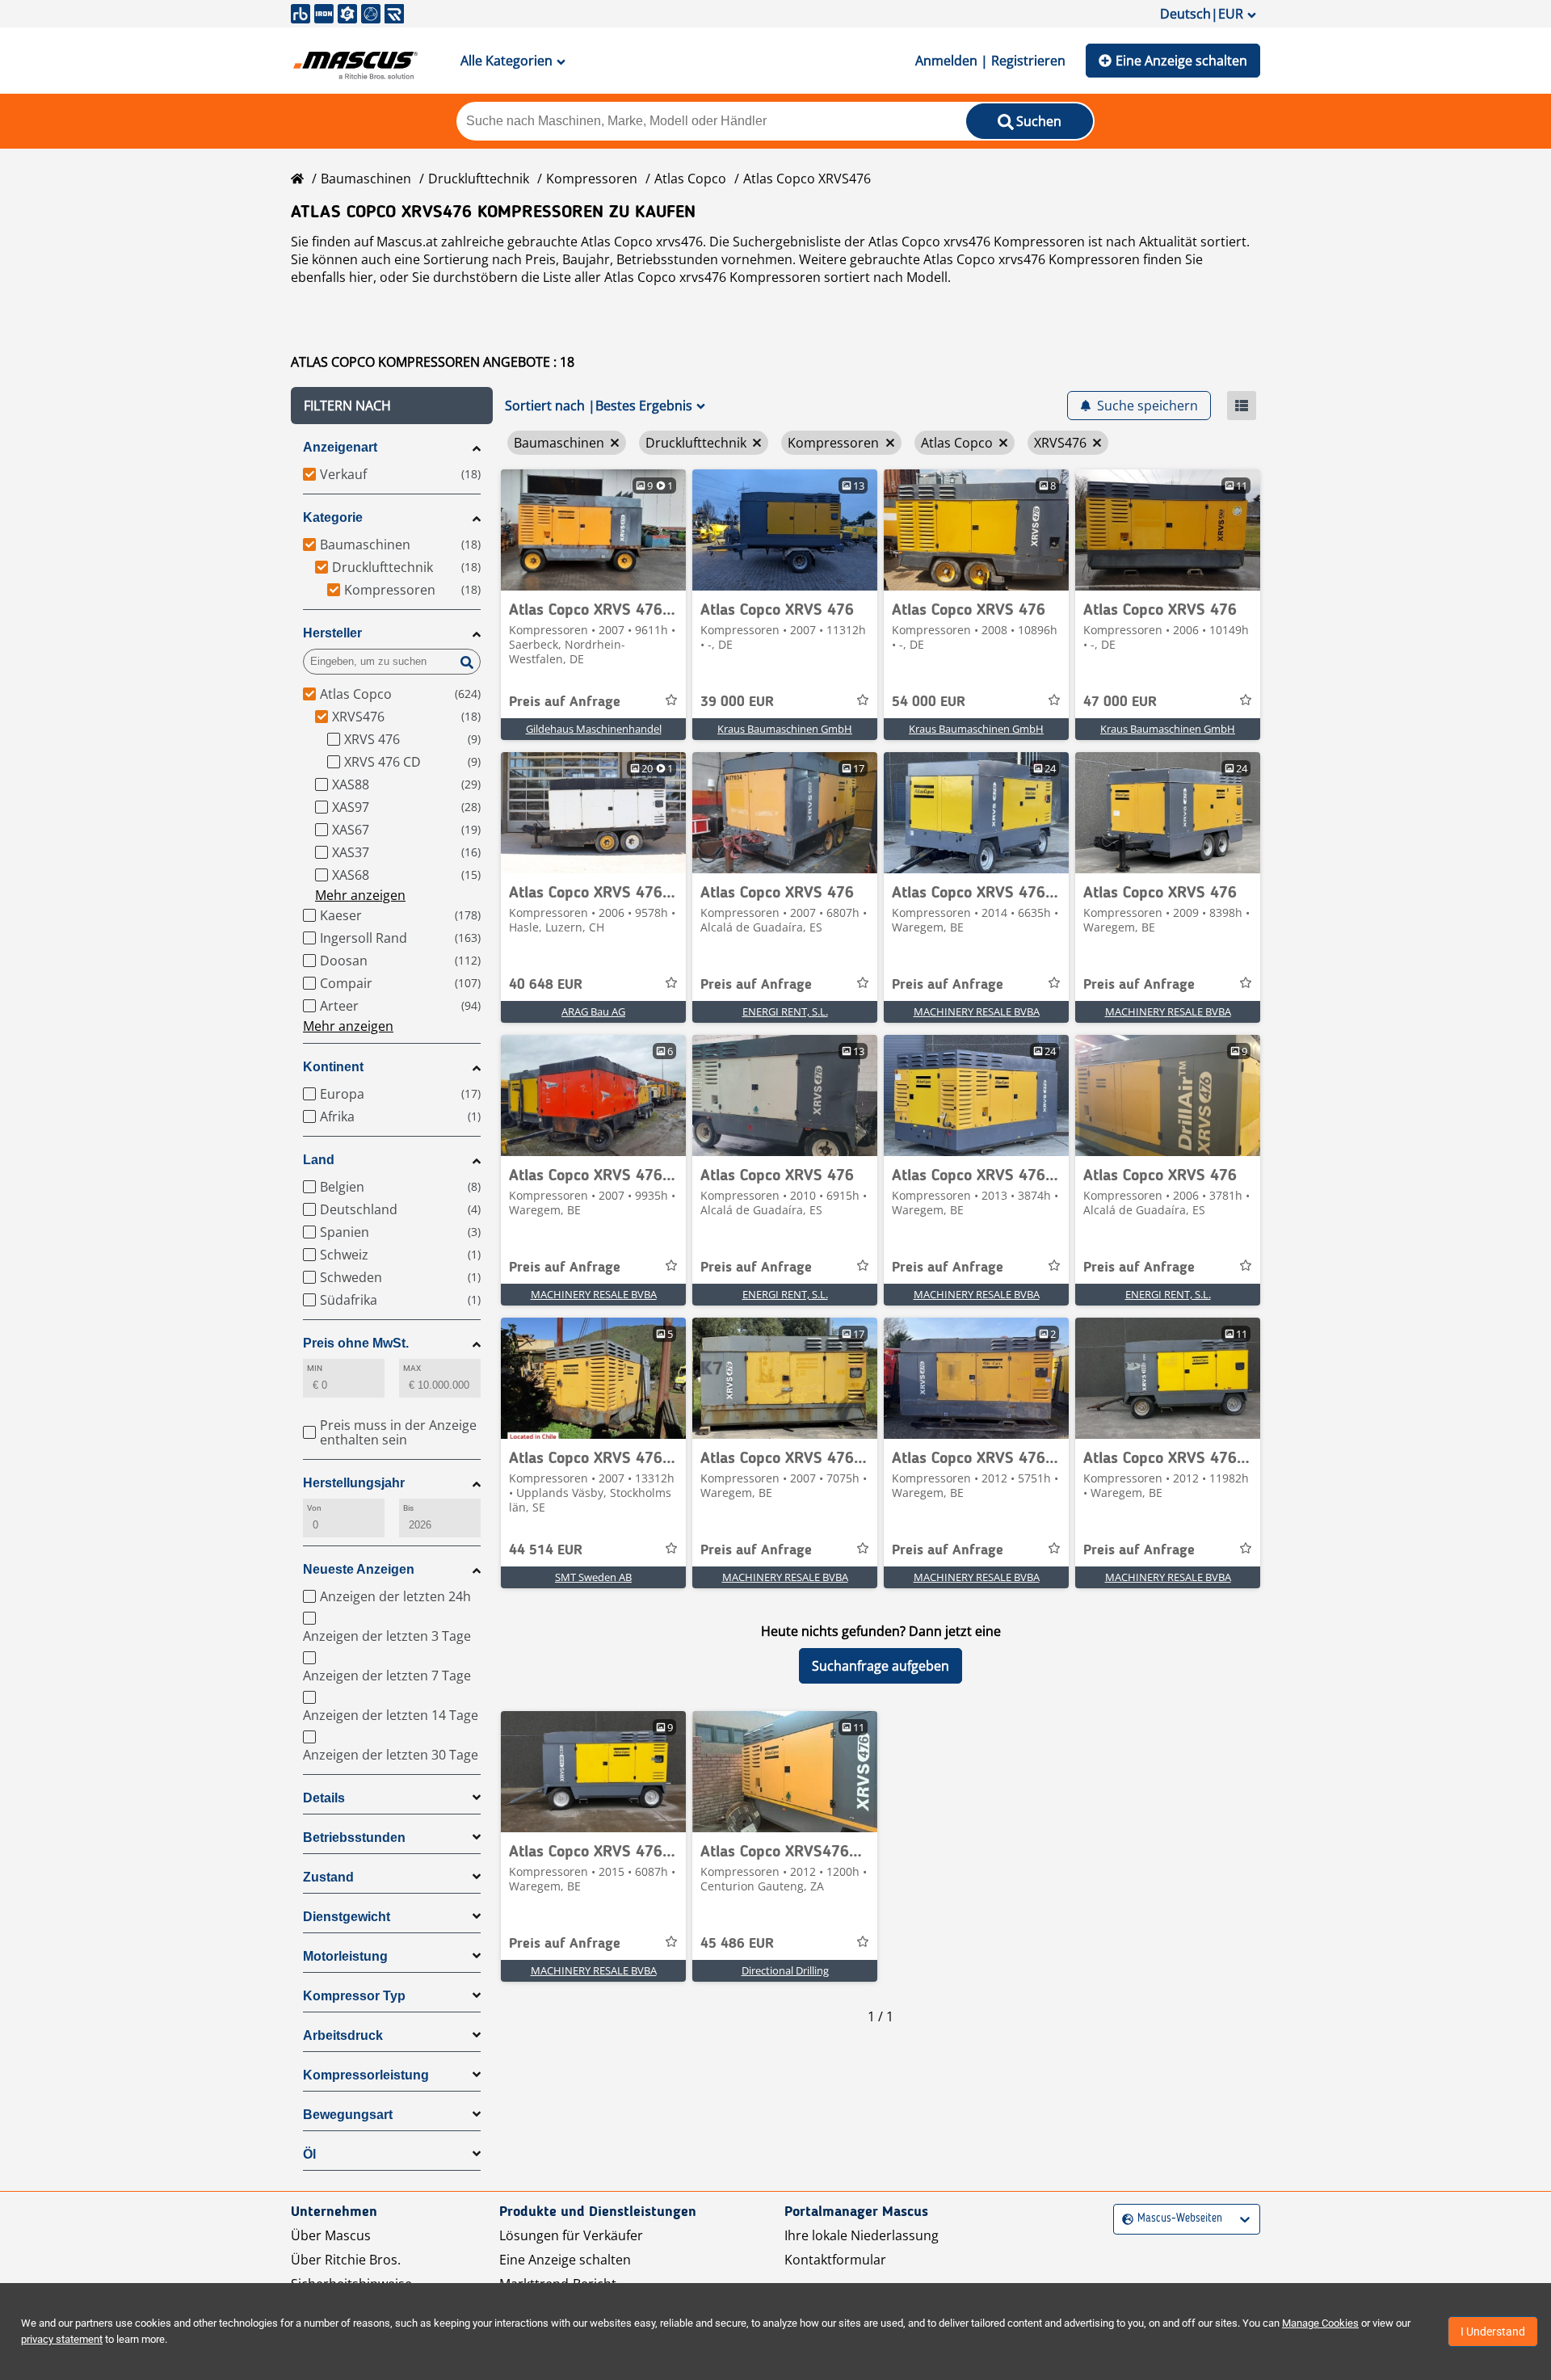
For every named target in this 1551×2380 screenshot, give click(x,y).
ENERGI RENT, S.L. (785, 1011)
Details (324, 1798)
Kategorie (333, 517)
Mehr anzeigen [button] (360, 895)
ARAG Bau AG (593, 1011)
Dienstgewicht (347, 1917)
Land (319, 1160)
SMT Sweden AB (593, 1577)
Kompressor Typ (354, 1996)
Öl (309, 2154)
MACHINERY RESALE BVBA (977, 1011)
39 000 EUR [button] (737, 702)
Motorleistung (345, 1956)
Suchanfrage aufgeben (881, 1666)
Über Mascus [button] (331, 2235)
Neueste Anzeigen (359, 1569)
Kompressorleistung (366, 2075)
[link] (593, 530)
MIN (315, 1368)
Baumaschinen (366, 179)
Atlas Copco (690, 179)
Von (314, 1508)
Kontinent (333, 1067)
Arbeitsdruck (343, 2035)
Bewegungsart (348, 2115)
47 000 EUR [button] (1120, 702)
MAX (412, 1368)
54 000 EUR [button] (929, 702)
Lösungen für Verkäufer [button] (571, 2235)
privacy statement (62, 2339)
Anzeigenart (340, 447)
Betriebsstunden (354, 1838)
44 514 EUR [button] (546, 1550)
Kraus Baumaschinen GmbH (785, 729)
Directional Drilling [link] (785, 1970)
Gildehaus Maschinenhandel (594, 729)
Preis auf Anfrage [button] (565, 702)
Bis (408, 1508)
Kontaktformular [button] (835, 2260)
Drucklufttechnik (479, 179)
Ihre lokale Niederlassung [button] (862, 2235)
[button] (392, 406)
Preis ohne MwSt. (356, 1343)
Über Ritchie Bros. (346, 2260)
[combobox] (1124, 2219)
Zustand (328, 1877)
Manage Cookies (1320, 2323)
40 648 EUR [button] (546, 985)
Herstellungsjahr (354, 1483)
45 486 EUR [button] (737, 1944)
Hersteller (332, 633)
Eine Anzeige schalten (1181, 61)
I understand (1493, 2332)
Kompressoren (592, 179)
